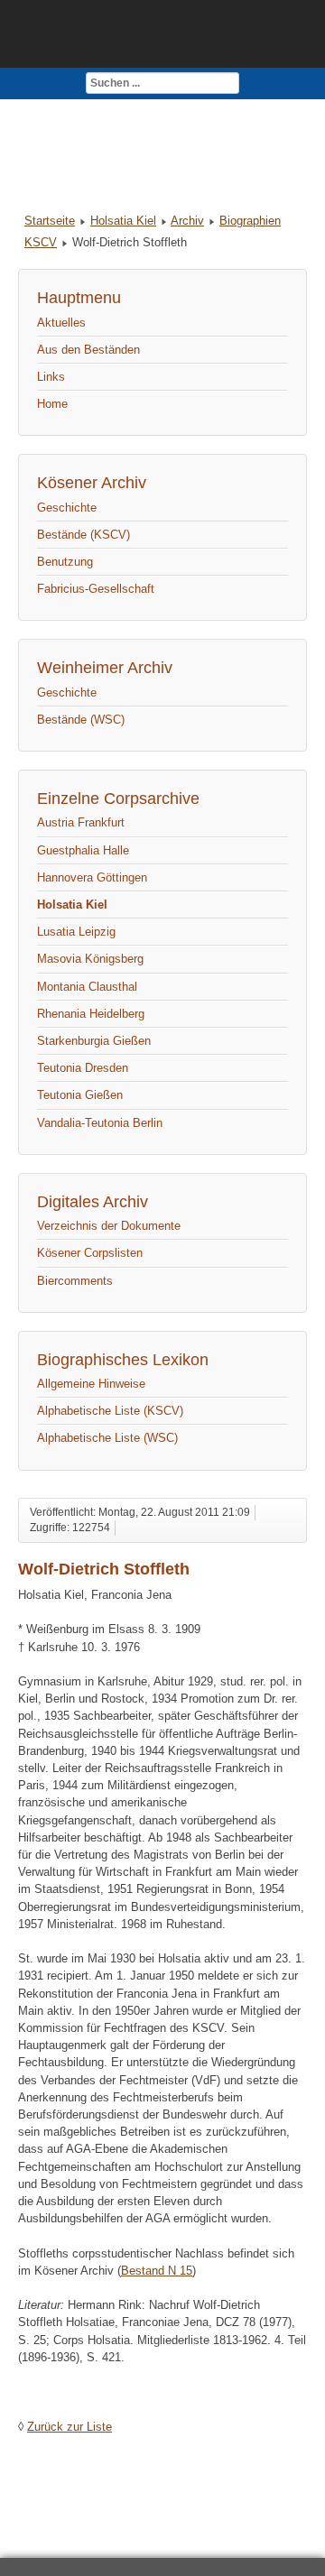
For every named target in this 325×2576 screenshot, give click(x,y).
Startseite (50, 221)
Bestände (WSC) (81, 720)
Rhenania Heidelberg (91, 1014)
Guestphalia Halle (83, 850)
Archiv (187, 221)
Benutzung (65, 562)
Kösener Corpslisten (90, 1253)
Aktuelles (61, 323)
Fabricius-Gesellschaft (96, 589)
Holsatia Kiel (123, 221)
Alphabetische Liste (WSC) (107, 1438)
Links (51, 377)
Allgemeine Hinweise (91, 1384)
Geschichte (67, 508)
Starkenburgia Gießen (94, 1041)
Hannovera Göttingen (92, 877)
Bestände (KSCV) (84, 535)
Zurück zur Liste (70, 2427)
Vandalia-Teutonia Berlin (100, 1123)
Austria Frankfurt (81, 822)
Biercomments (75, 1281)
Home (52, 404)
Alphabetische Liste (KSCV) (110, 1411)
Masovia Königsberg (90, 959)
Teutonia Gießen (80, 1095)
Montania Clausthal (87, 987)
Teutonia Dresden (83, 1068)
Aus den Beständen (88, 350)
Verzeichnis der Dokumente (109, 1226)
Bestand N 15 (157, 2271)
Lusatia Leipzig (76, 932)
